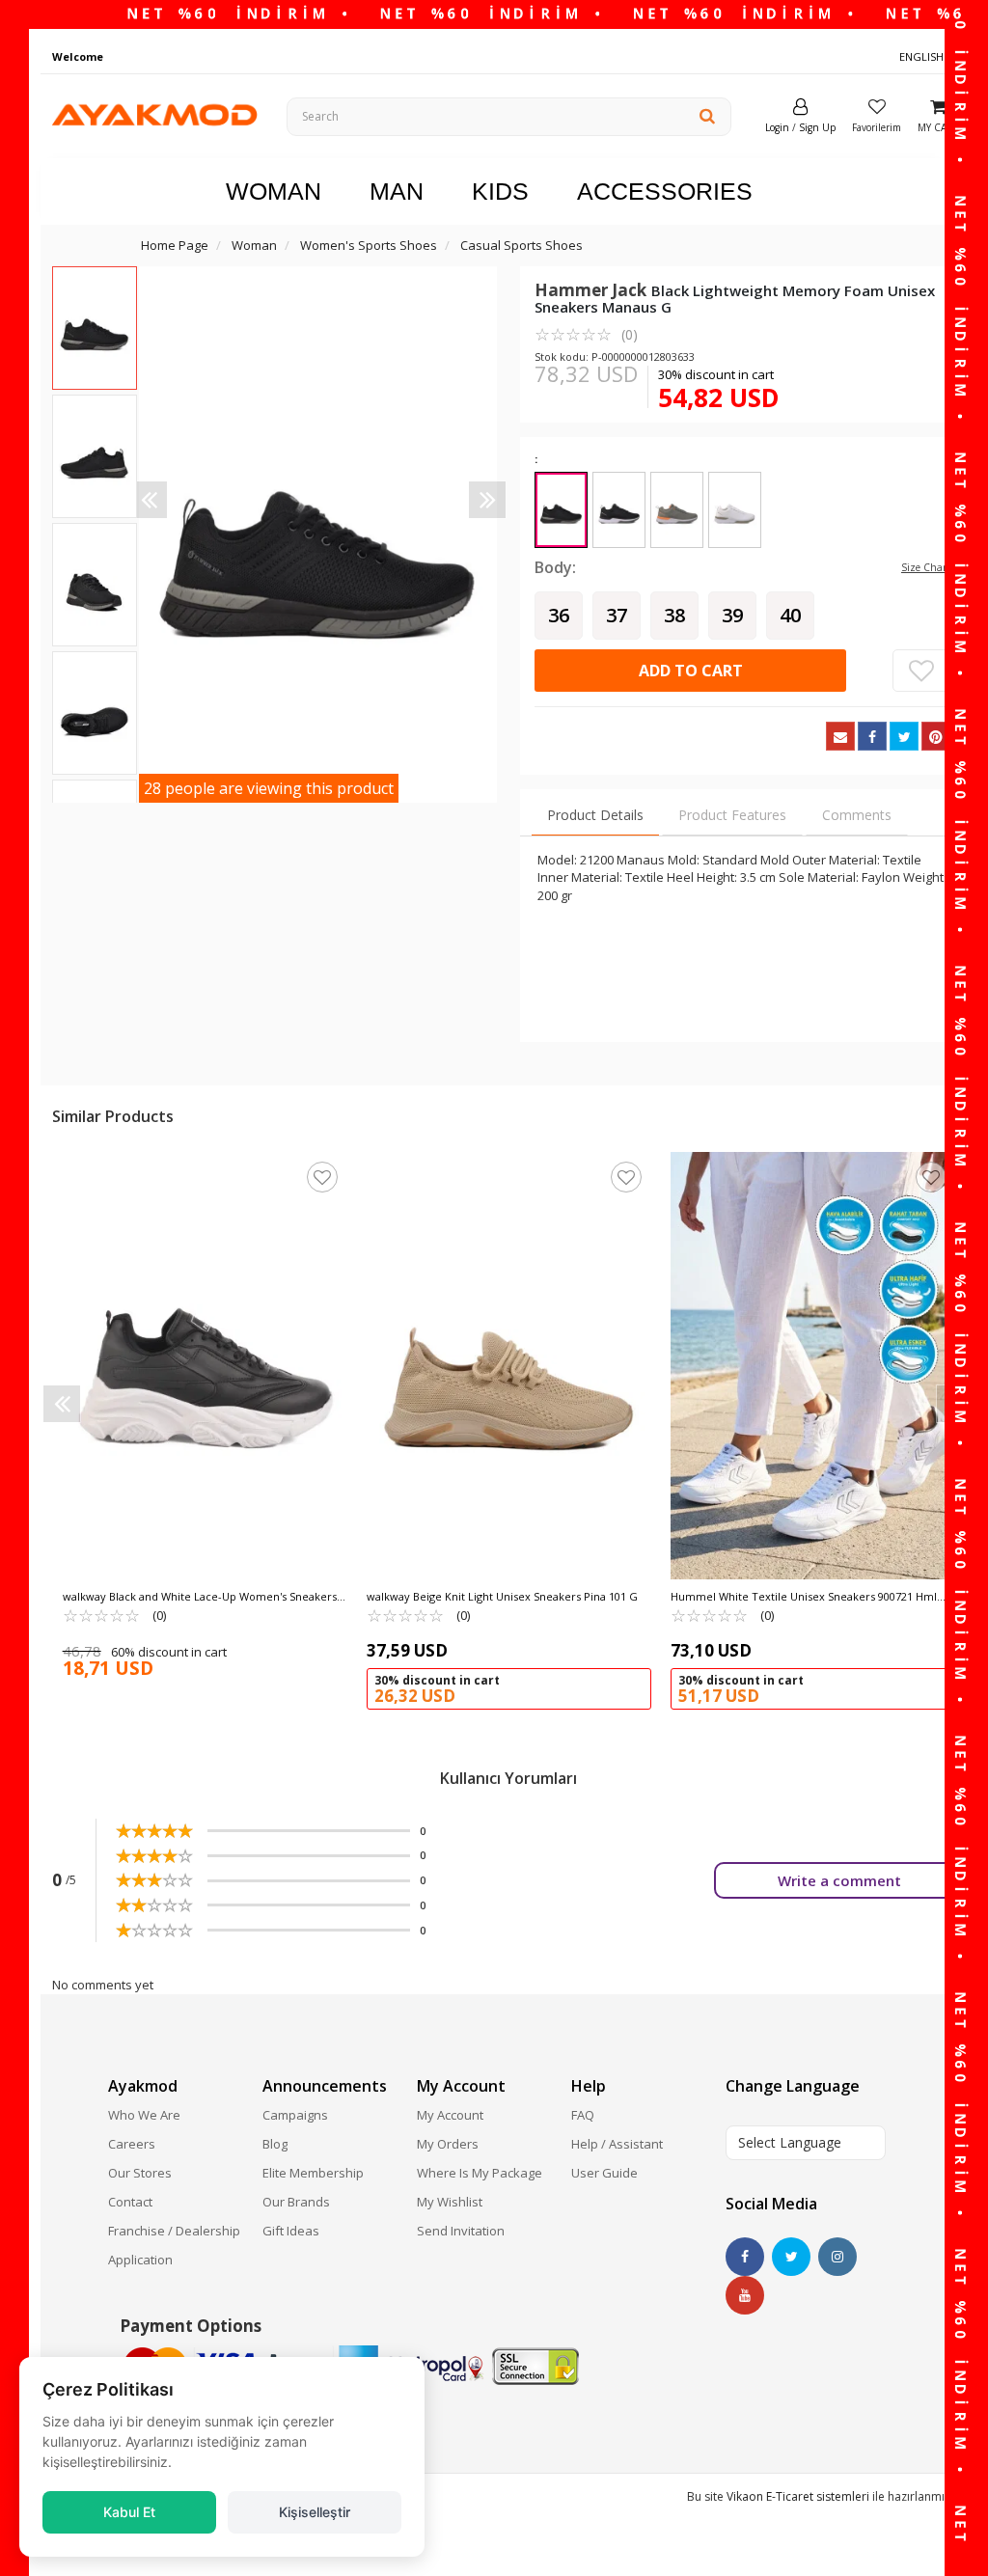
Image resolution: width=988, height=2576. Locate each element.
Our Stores (140, 2173)
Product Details (595, 815)
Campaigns (295, 2115)
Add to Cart (691, 671)
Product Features (732, 815)
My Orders (448, 2144)
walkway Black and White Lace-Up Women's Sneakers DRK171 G (200, 1597)
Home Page (175, 245)
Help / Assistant (617, 2144)
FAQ (583, 2115)
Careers (132, 2144)
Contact (130, 2202)
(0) (586, 334)
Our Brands (296, 2202)
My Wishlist (450, 2202)
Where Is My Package (480, 2173)
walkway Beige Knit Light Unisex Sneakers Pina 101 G (502, 1596)
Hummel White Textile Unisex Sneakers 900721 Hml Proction (804, 1597)
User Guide (604, 2173)
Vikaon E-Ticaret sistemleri (798, 2496)
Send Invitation (461, 2231)
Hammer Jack (592, 290)
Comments (857, 815)
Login (777, 127)
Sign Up (817, 127)
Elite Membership (313, 2173)
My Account (450, 2115)
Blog (275, 2144)
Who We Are (144, 2115)
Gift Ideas (291, 2231)
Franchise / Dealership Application (174, 2245)
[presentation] (149, 500)
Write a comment (839, 1880)
